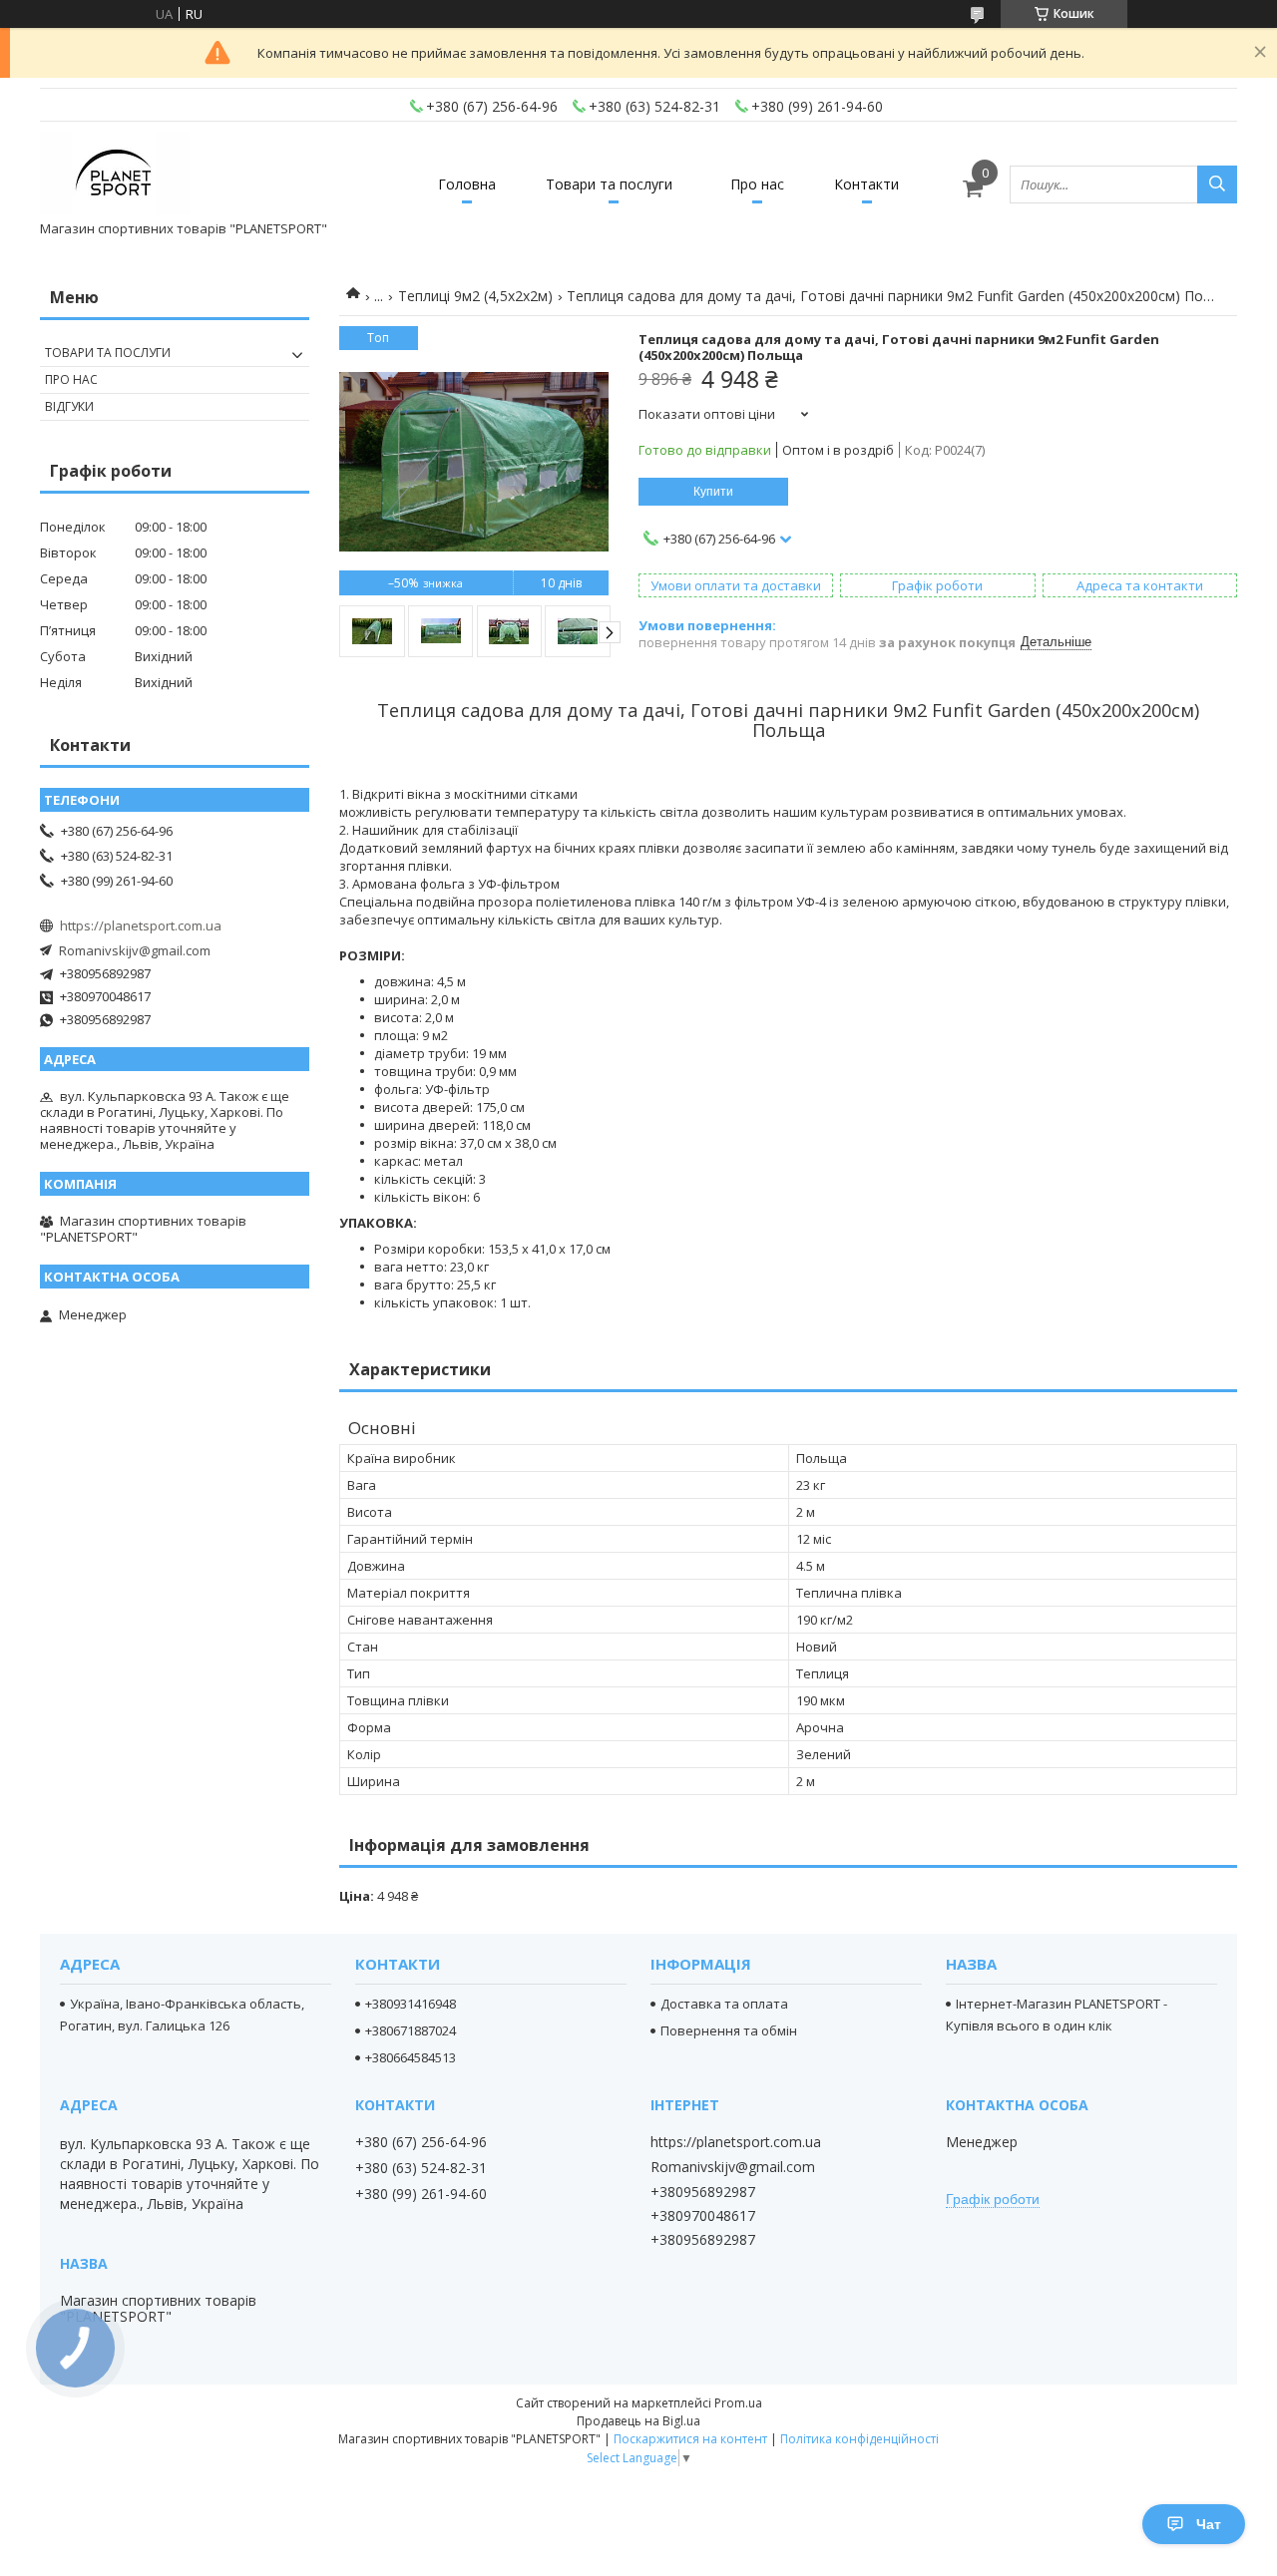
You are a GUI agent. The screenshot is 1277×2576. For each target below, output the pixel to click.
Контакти (866, 184)
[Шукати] (1217, 184)
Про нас (757, 184)
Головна (467, 184)
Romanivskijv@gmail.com (135, 950)
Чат (1209, 2524)
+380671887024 (411, 2030)
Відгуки (69, 406)
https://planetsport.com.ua (141, 925)
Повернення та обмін (729, 2030)
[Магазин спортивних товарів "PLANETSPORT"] (115, 175)
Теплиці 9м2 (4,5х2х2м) (475, 296)
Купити (713, 492)
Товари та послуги (609, 184)
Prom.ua (738, 2403)
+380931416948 (411, 2004)
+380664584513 (411, 2057)
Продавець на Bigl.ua (638, 2421)
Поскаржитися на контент (690, 2439)
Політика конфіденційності (859, 2439)
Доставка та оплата (724, 2004)
